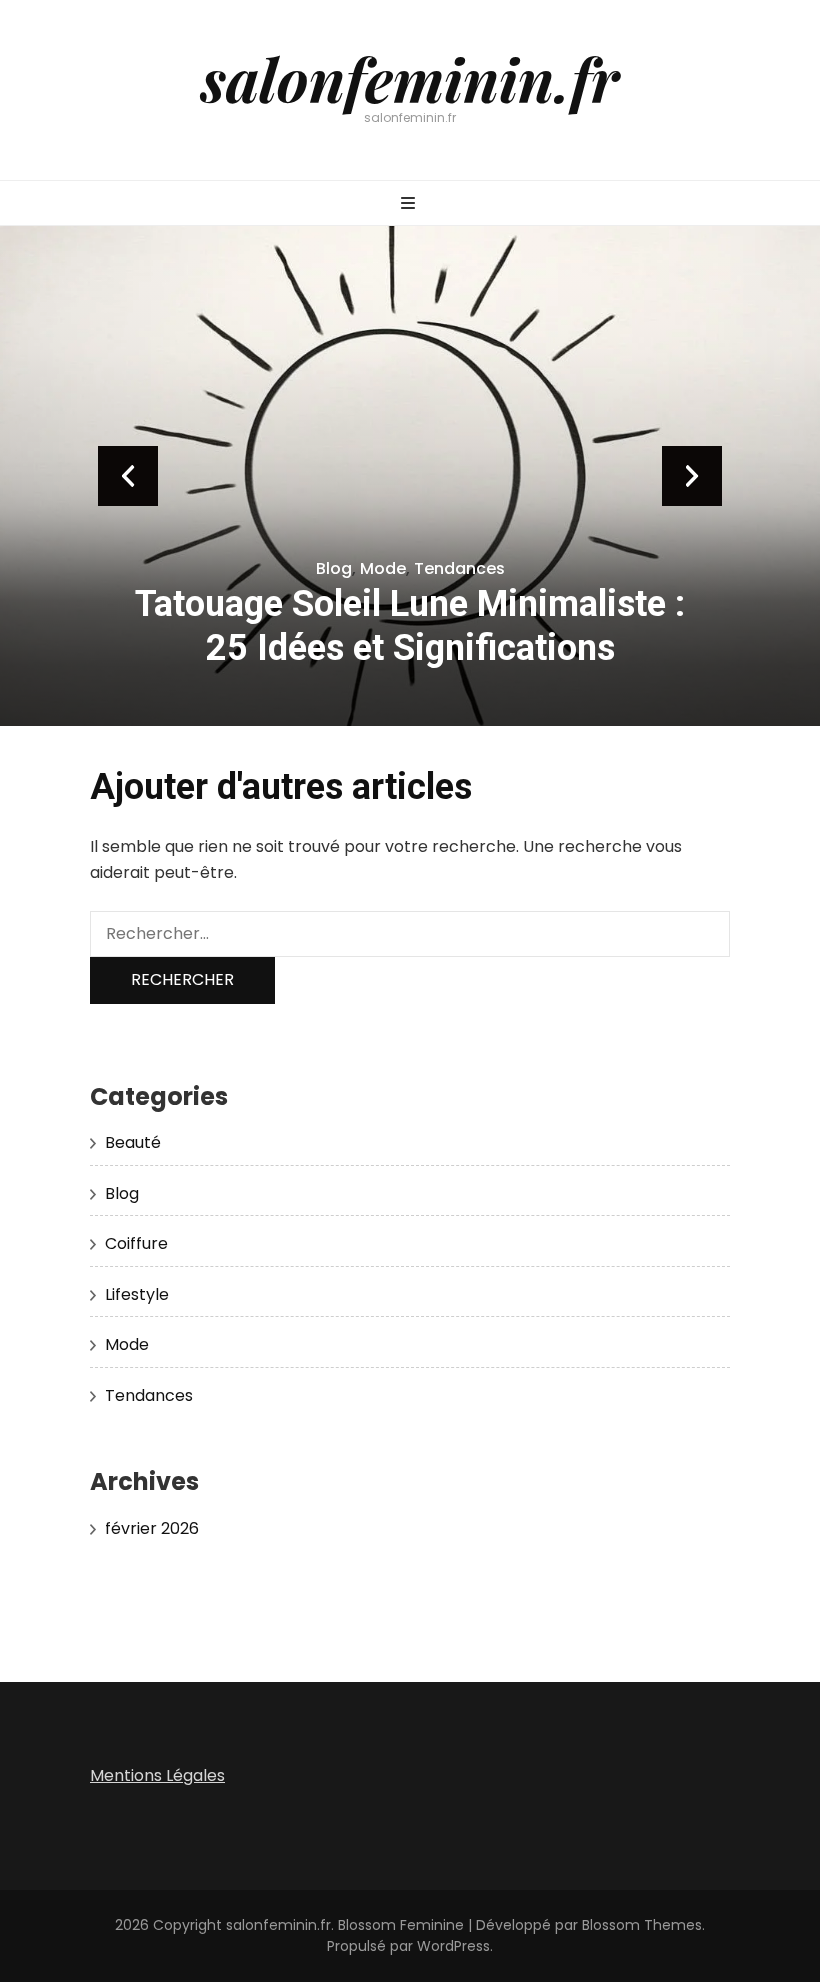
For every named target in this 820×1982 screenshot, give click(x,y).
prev (128, 476)
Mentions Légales (157, 1775)
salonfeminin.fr (410, 78)
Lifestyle (137, 1294)
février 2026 (152, 1528)
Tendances (459, 568)
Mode (383, 568)
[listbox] (410, 476)
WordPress (453, 1946)
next (692, 476)
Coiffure (136, 1243)
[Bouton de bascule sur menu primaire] (410, 204)
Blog (334, 568)
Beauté (133, 1142)
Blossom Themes (642, 1925)
